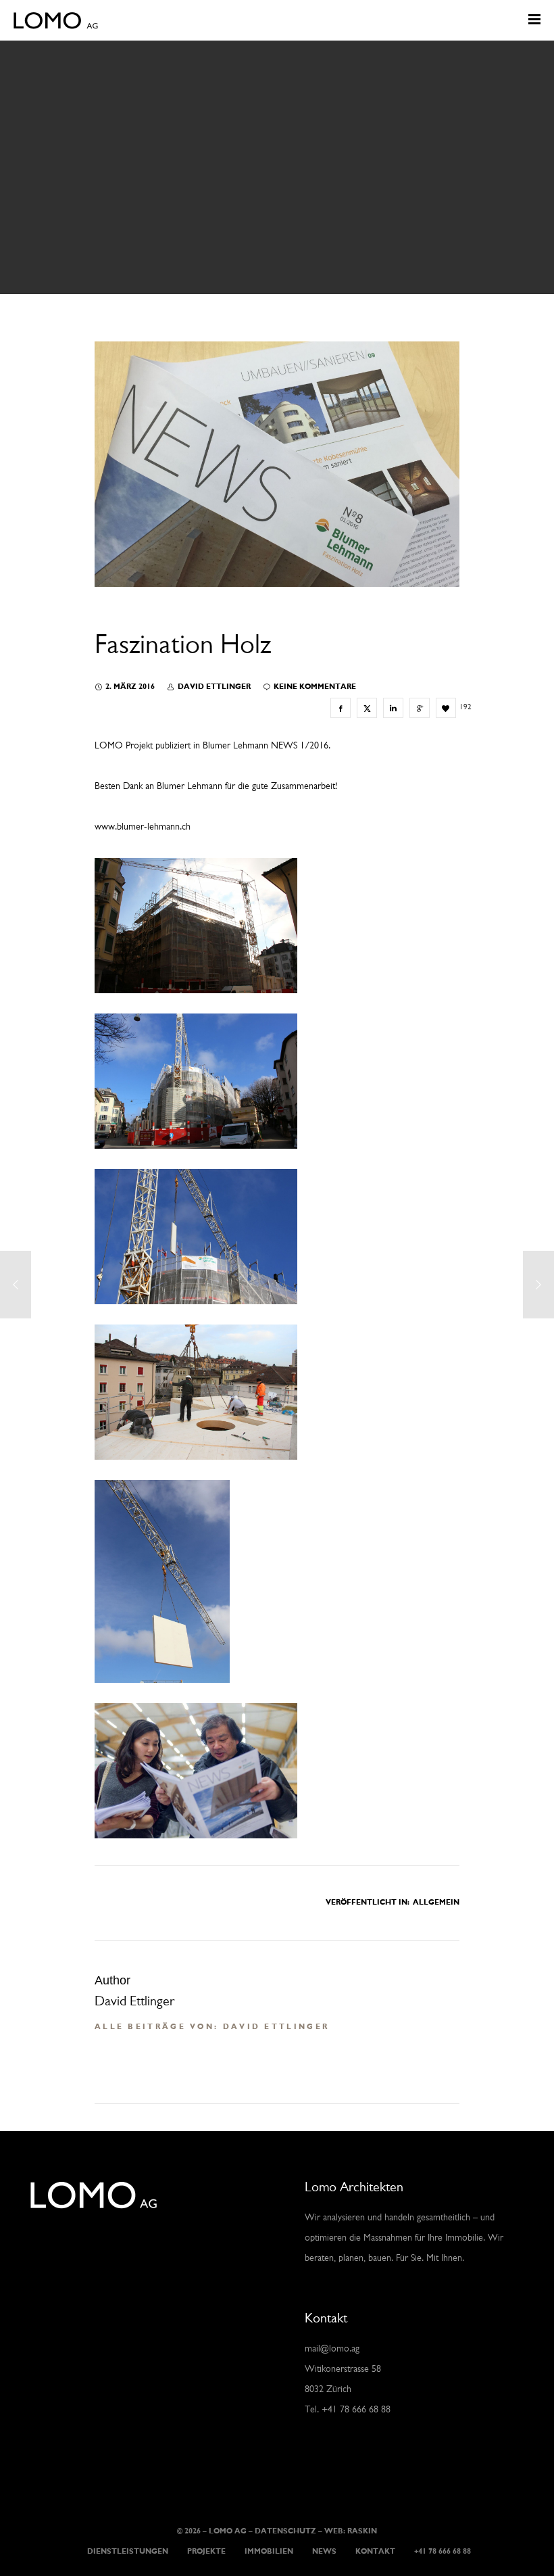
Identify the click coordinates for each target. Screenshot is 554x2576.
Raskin (362, 2532)
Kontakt (375, 2552)
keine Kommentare (315, 687)
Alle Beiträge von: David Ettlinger (212, 2027)
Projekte (206, 2552)
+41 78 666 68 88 (443, 2552)
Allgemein (436, 1903)
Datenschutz (285, 2532)
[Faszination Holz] (341, 708)
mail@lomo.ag (332, 2349)
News (324, 2552)
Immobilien (269, 2552)
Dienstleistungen (128, 2552)
